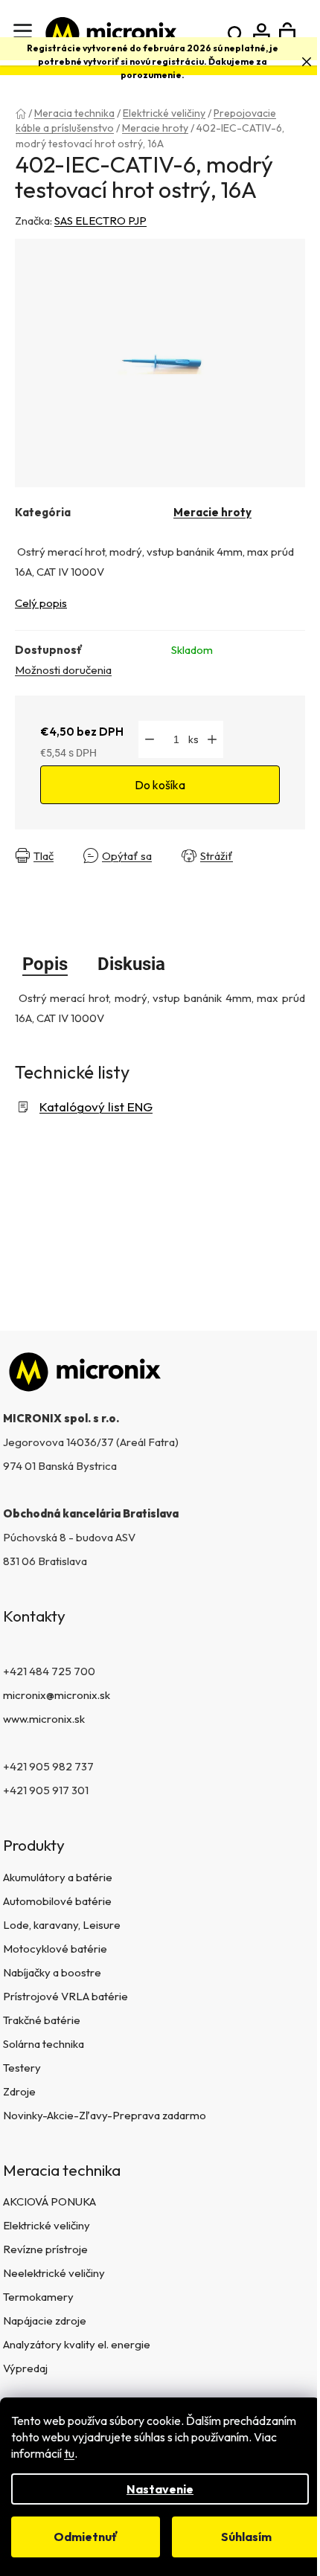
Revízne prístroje (45, 2249)
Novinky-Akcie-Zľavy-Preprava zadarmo (105, 2115)
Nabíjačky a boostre (52, 1972)
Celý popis (41, 603)
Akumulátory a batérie (58, 1877)
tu (69, 2453)
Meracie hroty (212, 512)
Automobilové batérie (57, 1901)
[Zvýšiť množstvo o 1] (212, 739)
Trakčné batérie (42, 2020)
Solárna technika (44, 2044)
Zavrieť (37, 868)
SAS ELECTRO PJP (100, 221)
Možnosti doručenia (63, 670)
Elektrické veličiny (47, 2225)
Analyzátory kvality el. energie (77, 2344)
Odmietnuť (86, 2537)
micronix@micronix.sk (57, 1695)
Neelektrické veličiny (54, 2273)
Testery (22, 2068)
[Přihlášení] (262, 33)
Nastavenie (160, 2489)
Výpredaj (25, 2368)
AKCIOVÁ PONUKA (49, 2201)
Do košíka (160, 785)
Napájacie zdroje (45, 2320)
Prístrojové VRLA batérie (65, 1996)
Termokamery (38, 2297)
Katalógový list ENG (96, 1106)
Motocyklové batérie (55, 1949)
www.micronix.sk (44, 1719)
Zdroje (19, 2091)
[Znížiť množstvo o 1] (150, 739)
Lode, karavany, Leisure (62, 1925)
